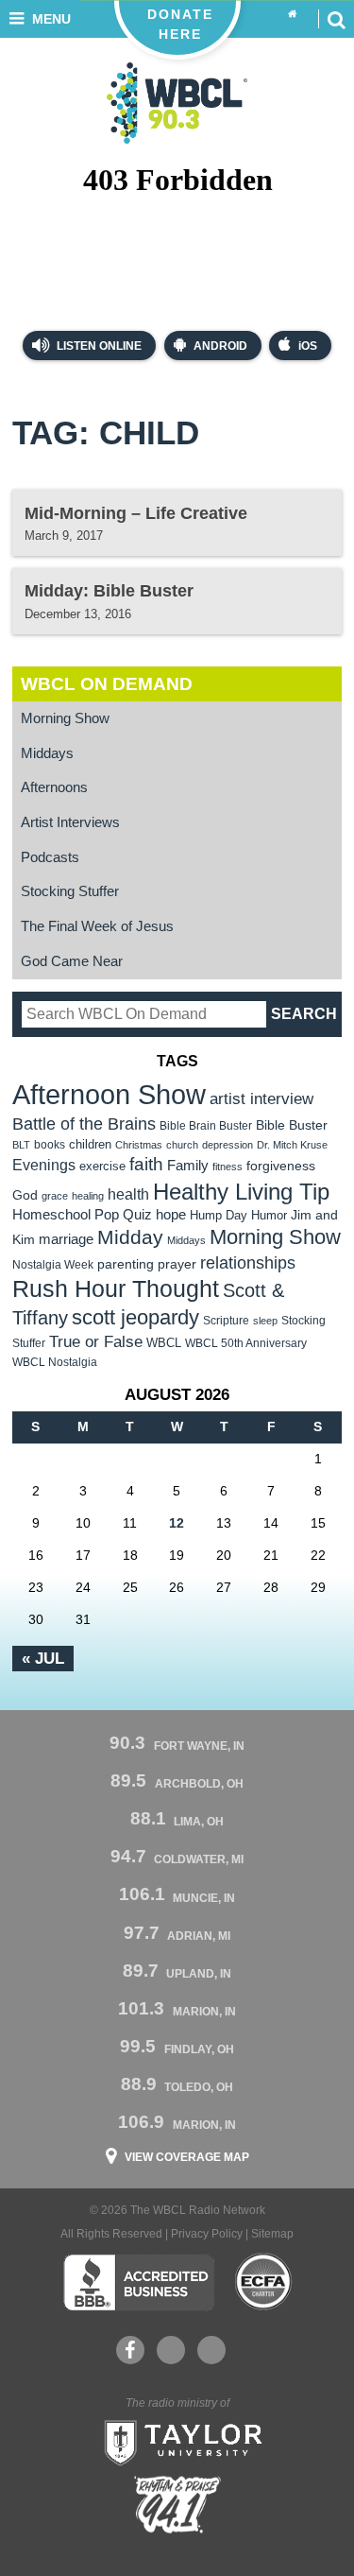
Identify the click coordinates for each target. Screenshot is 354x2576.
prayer (177, 1264)
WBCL (164, 1343)
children (90, 1144)
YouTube (171, 2350)
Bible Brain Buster (206, 1126)
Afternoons (54, 787)
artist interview (261, 1098)
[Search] (336, 19)
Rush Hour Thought (116, 1289)
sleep (265, 1321)
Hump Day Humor (238, 1215)
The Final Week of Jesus (97, 926)
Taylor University (177, 2441)
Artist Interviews (70, 822)
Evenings (44, 1165)
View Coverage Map (187, 2157)
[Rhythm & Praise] (177, 2505)
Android (220, 346)
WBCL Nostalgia (55, 1362)
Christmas (139, 1145)
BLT (21, 1145)
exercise (102, 1166)
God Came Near (72, 961)
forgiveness (281, 1166)
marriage (66, 1239)
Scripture (226, 1320)
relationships (248, 1262)
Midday (130, 1237)
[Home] (293, 15)
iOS (308, 346)
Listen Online (98, 346)
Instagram (211, 2350)
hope (171, 1215)
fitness (228, 1167)
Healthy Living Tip (241, 1192)
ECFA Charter (264, 2282)
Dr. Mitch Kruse (292, 1145)
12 (177, 1523)
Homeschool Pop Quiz (82, 1215)
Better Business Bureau (138, 2282)
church (182, 1145)
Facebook (130, 2350)
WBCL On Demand (107, 684)
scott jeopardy (135, 1317)
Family (188, 1165)
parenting (126, 1264)
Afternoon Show (109, 1094)
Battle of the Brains (84, 1124)
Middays (47, 753)
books (50, 1144)
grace (55, 1196)
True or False (96, 1341)
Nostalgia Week (53, 1265)
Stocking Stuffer (70, 891)
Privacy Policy (207, 2234)
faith (146, 1164)
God (25, 1195)
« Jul (43, 1658)
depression (228, 1145)
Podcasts (50, 857)
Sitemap (272, 2234)
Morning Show (65, 718)
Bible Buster (292, 1125)
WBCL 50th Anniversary (246, 1343)
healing (88, 1196)
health (128, 1194)
